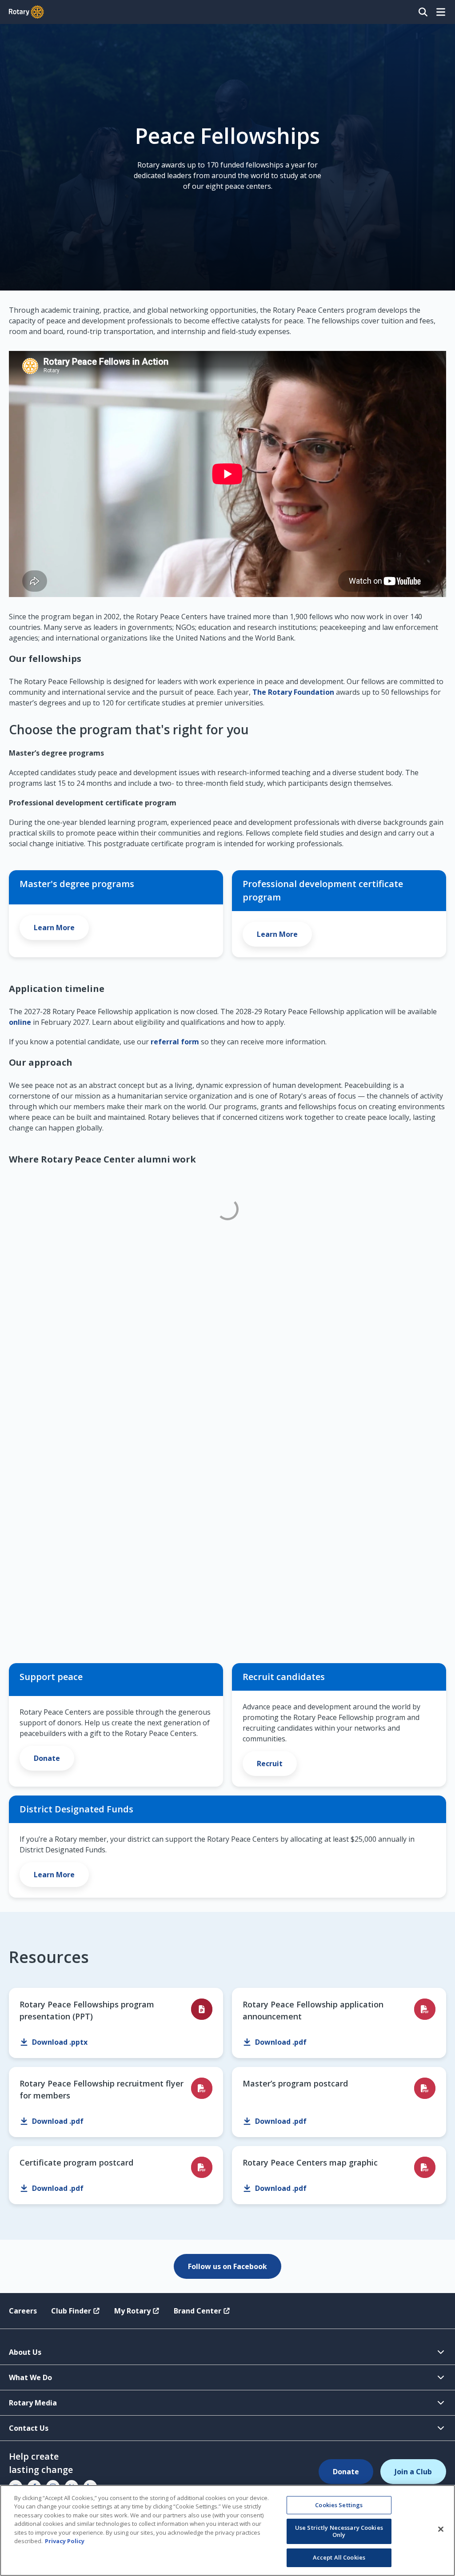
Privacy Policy (65, 2541)
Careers (23, 2311)
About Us (25, 2352)
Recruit (270, 1764)
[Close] (441, 2529)
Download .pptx (60, 2042)
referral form (175, 1042)
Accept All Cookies (339, 2557)
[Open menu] (441, 12)
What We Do (30, 2377)
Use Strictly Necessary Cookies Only (339, 2531)
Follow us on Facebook (227, 2266)
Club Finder (71, 2311)
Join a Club (413, 2472)
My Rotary (132, 2311)
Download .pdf (281, 2042)
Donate (47, 1758)
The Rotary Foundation (293, 692)
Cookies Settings (339, 2505)
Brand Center (198, 2311)
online (20, 1022)
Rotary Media (33, 2403)
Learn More (54, 928)
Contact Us (29, 2428)
